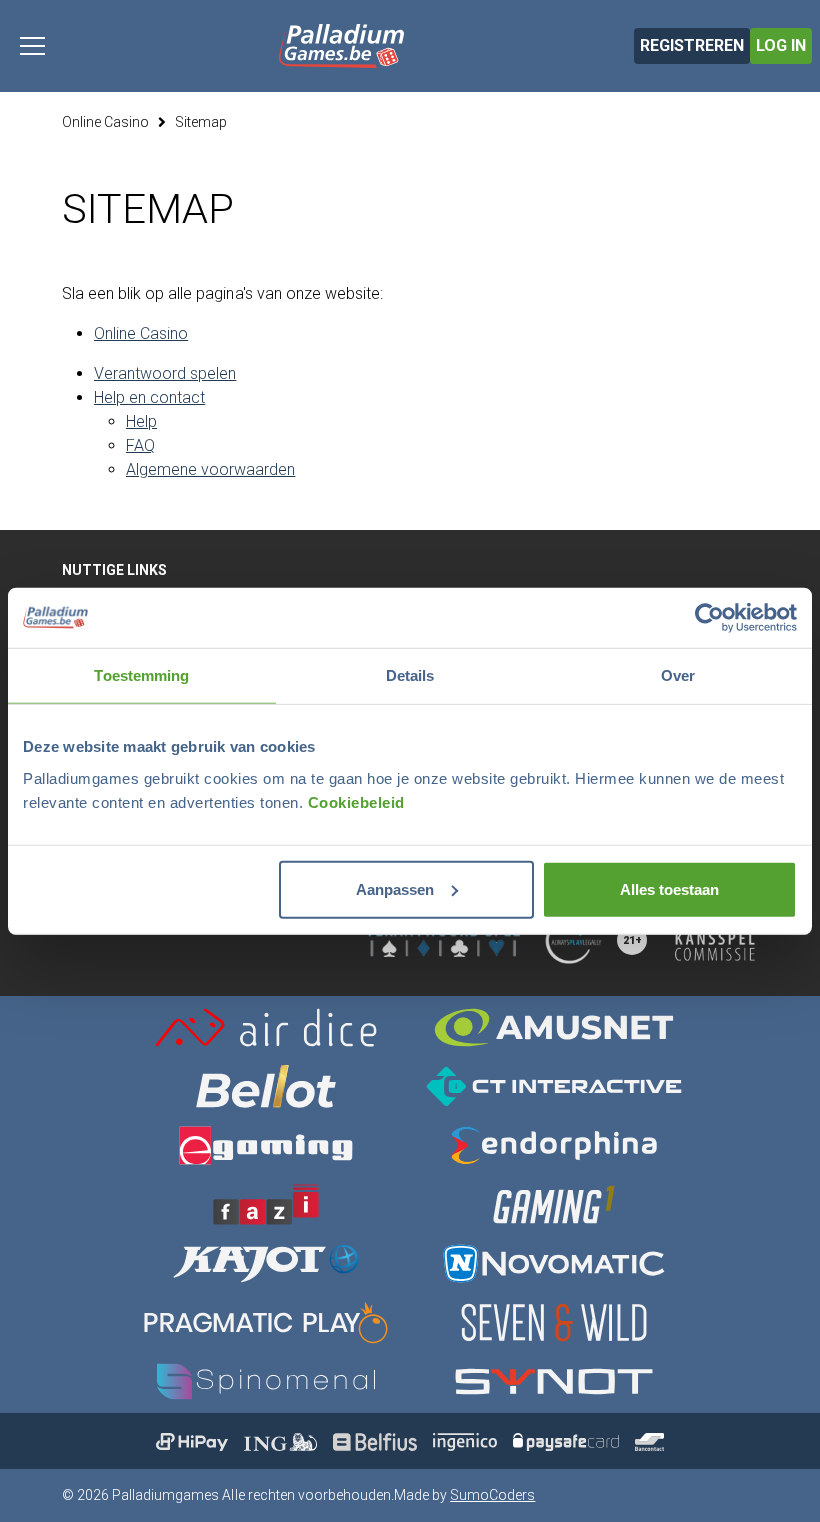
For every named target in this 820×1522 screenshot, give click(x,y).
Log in (781, 45)
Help (141, 421)
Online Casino (105, 122)
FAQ (140, 445)
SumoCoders (492, 1495)
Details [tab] (410, 675)
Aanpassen (395, 888)
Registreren (692, 45)
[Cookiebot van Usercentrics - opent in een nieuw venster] (709, 618)
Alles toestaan (669, 888)
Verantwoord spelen (165, 373)
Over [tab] (678, 675)
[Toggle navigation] (32, 46)
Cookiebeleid (356, 801)
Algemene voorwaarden (210, 469)
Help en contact (149, 397)
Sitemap (201, 122)
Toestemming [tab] (141, 675)
